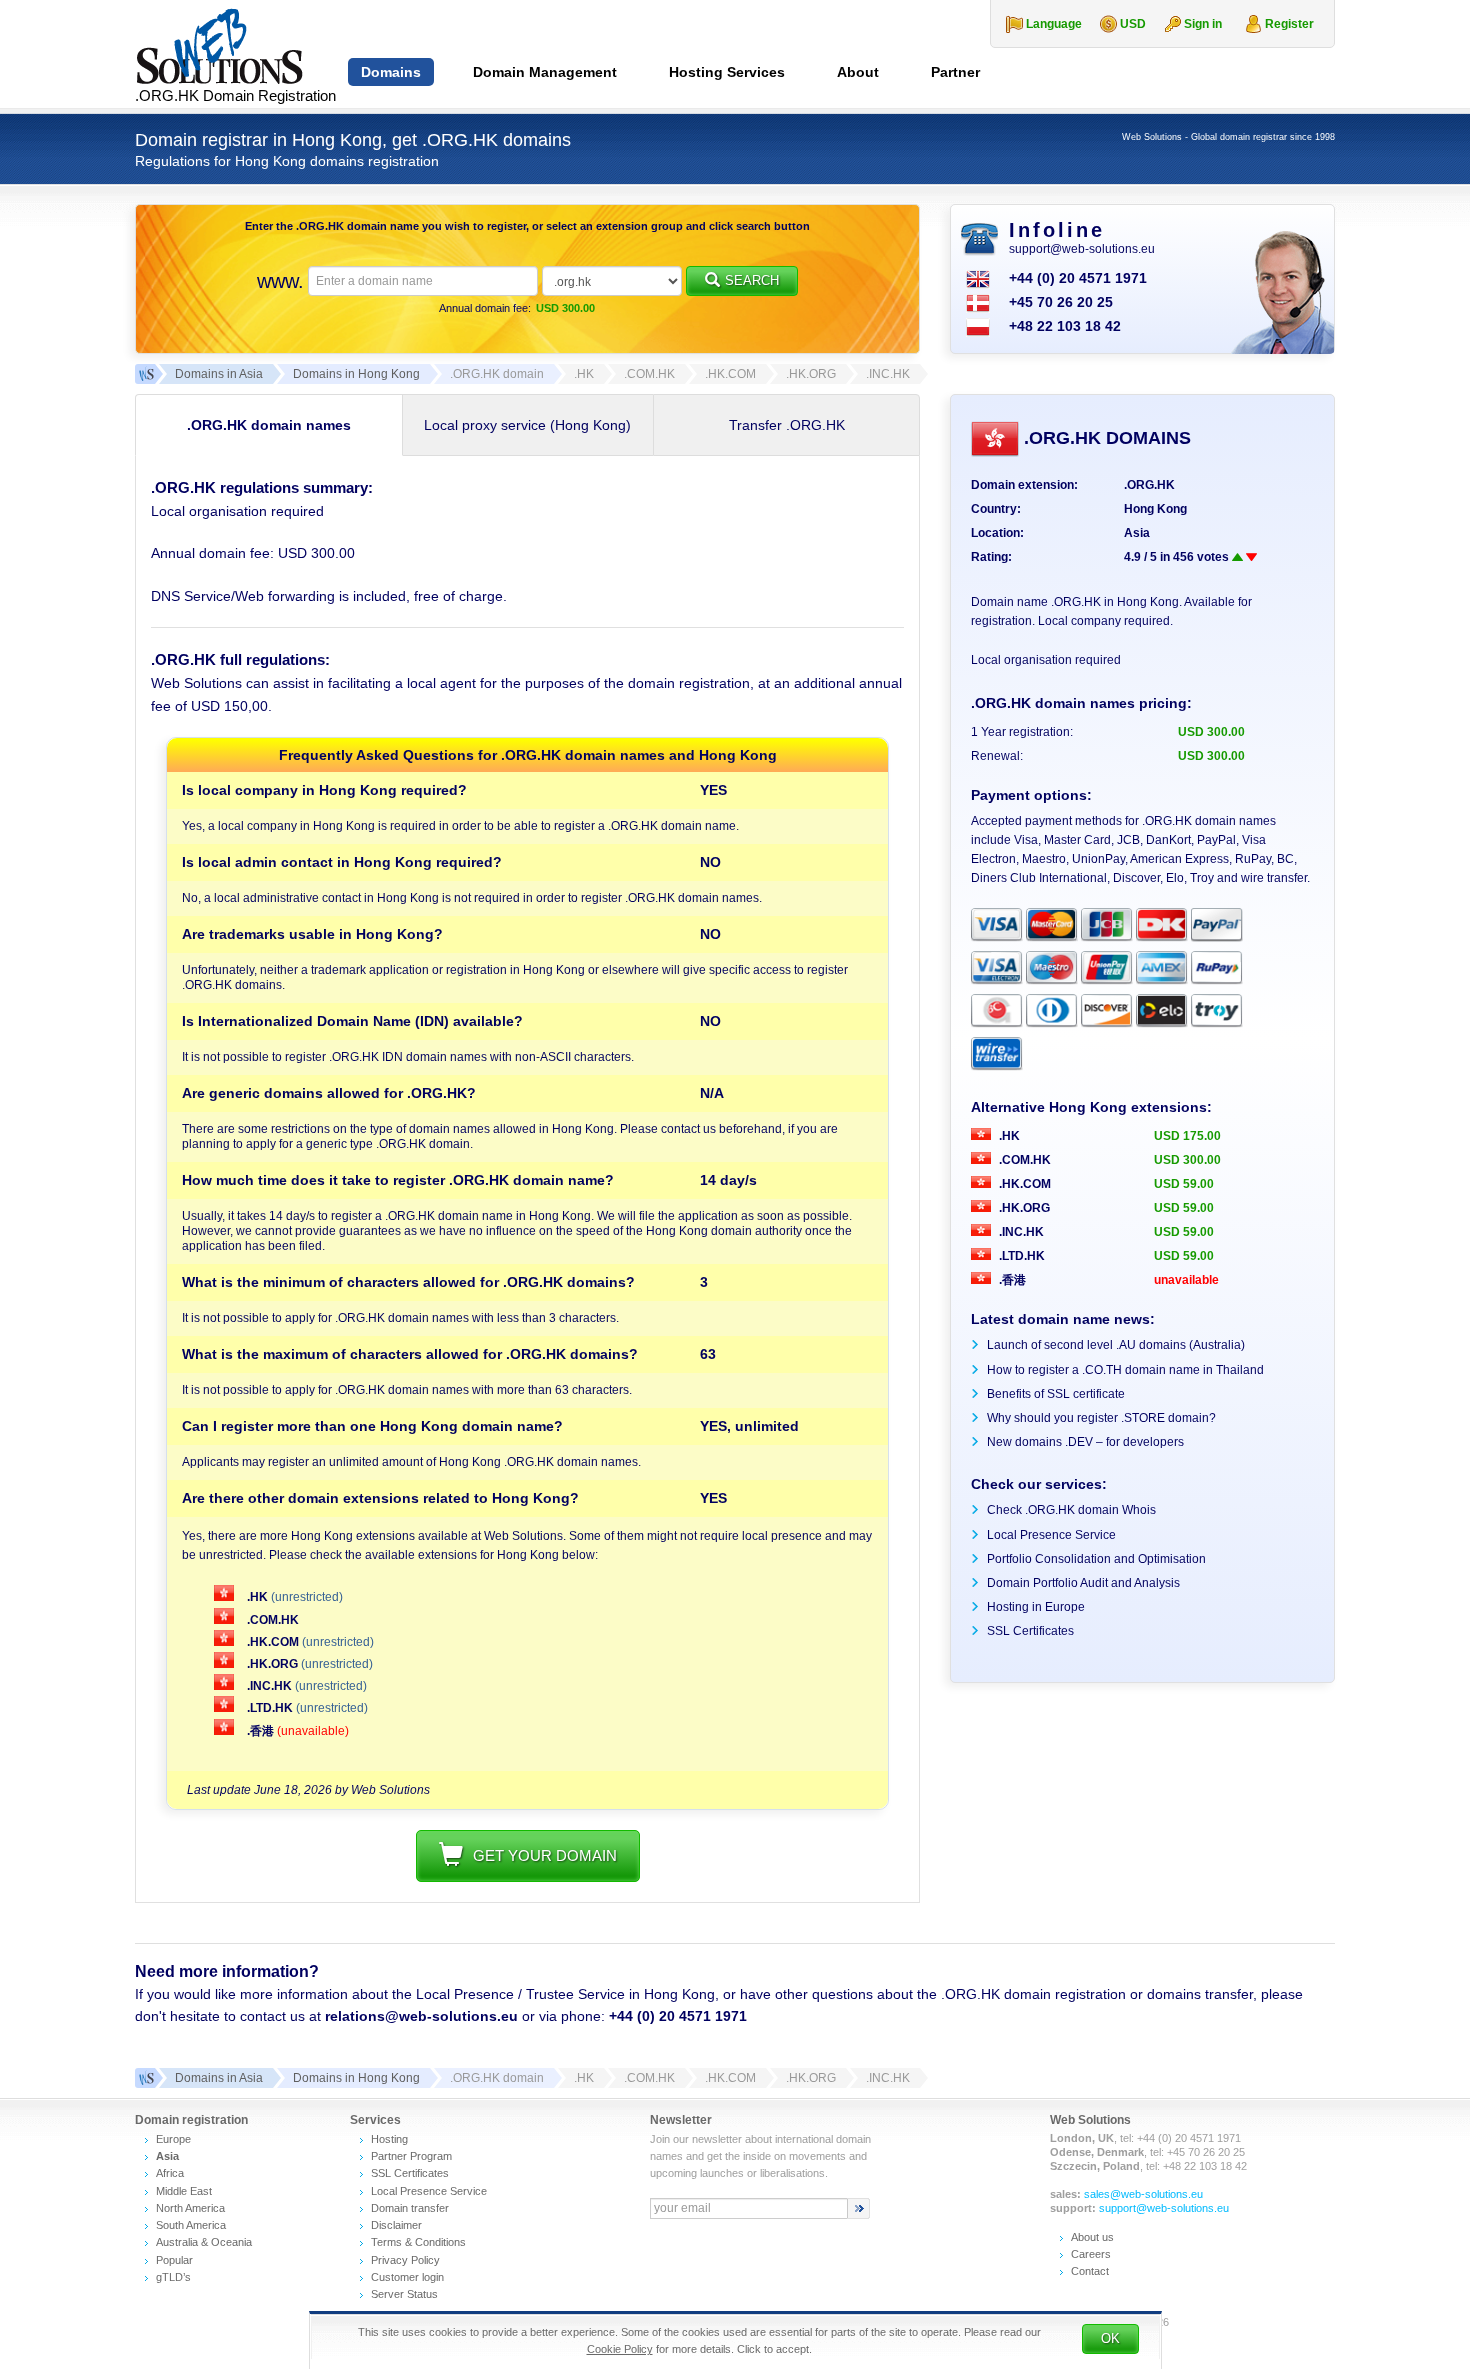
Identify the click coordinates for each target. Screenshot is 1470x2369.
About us (1092, 2237)
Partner (955, 72)
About (858, 72)
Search (752, 280)
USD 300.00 (1187, 1160)
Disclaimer (396, 2225)
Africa (170, 2173)
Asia (1137, 533)
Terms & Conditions (418, 2242)
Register (1289, 24)
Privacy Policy (405, 2260)
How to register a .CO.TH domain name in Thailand (1125, 1370)
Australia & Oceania (204, 2242)
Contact (1090, 2271)
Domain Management (545, 72)
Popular (174, 2260)
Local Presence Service (1051, 1535)
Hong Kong (1155, 509)
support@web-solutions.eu (1082, 249)
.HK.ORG (272, 1664)
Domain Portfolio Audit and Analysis (1083, 1583)
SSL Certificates (1030, 1631)
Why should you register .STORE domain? (1101, 1418)
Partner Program (411, 2156)
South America (191, 2225)
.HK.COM (273, 1642)
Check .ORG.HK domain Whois (1071, 1510)
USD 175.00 (1187, 1136)
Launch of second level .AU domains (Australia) (1116, 1345)
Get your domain (545, 1855)
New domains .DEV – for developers (1085, 1442)
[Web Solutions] (145, 2078)
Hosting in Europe (1036, 1607)
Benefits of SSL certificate (1056, 1394)
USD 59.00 (1184, 1184)
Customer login (407, 2277)
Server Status (404, 2294)
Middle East (184, 2191)
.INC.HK (269, 1686)
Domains (391, 72)
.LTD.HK (270, 1708)
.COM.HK (271, 1620)
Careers (1091, 2254)
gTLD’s (173, 2277)
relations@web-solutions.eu (421, 2016)
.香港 (260, 1731)
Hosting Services (727, 72)
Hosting (389, 2139)
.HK (257, 1597)
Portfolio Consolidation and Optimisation (1096, 1559)
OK (1110, 2338)
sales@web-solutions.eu (1143, 2194)
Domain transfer (410, 2208)
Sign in (1203, 24)
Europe (173, 2139)
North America (190, 2208)
